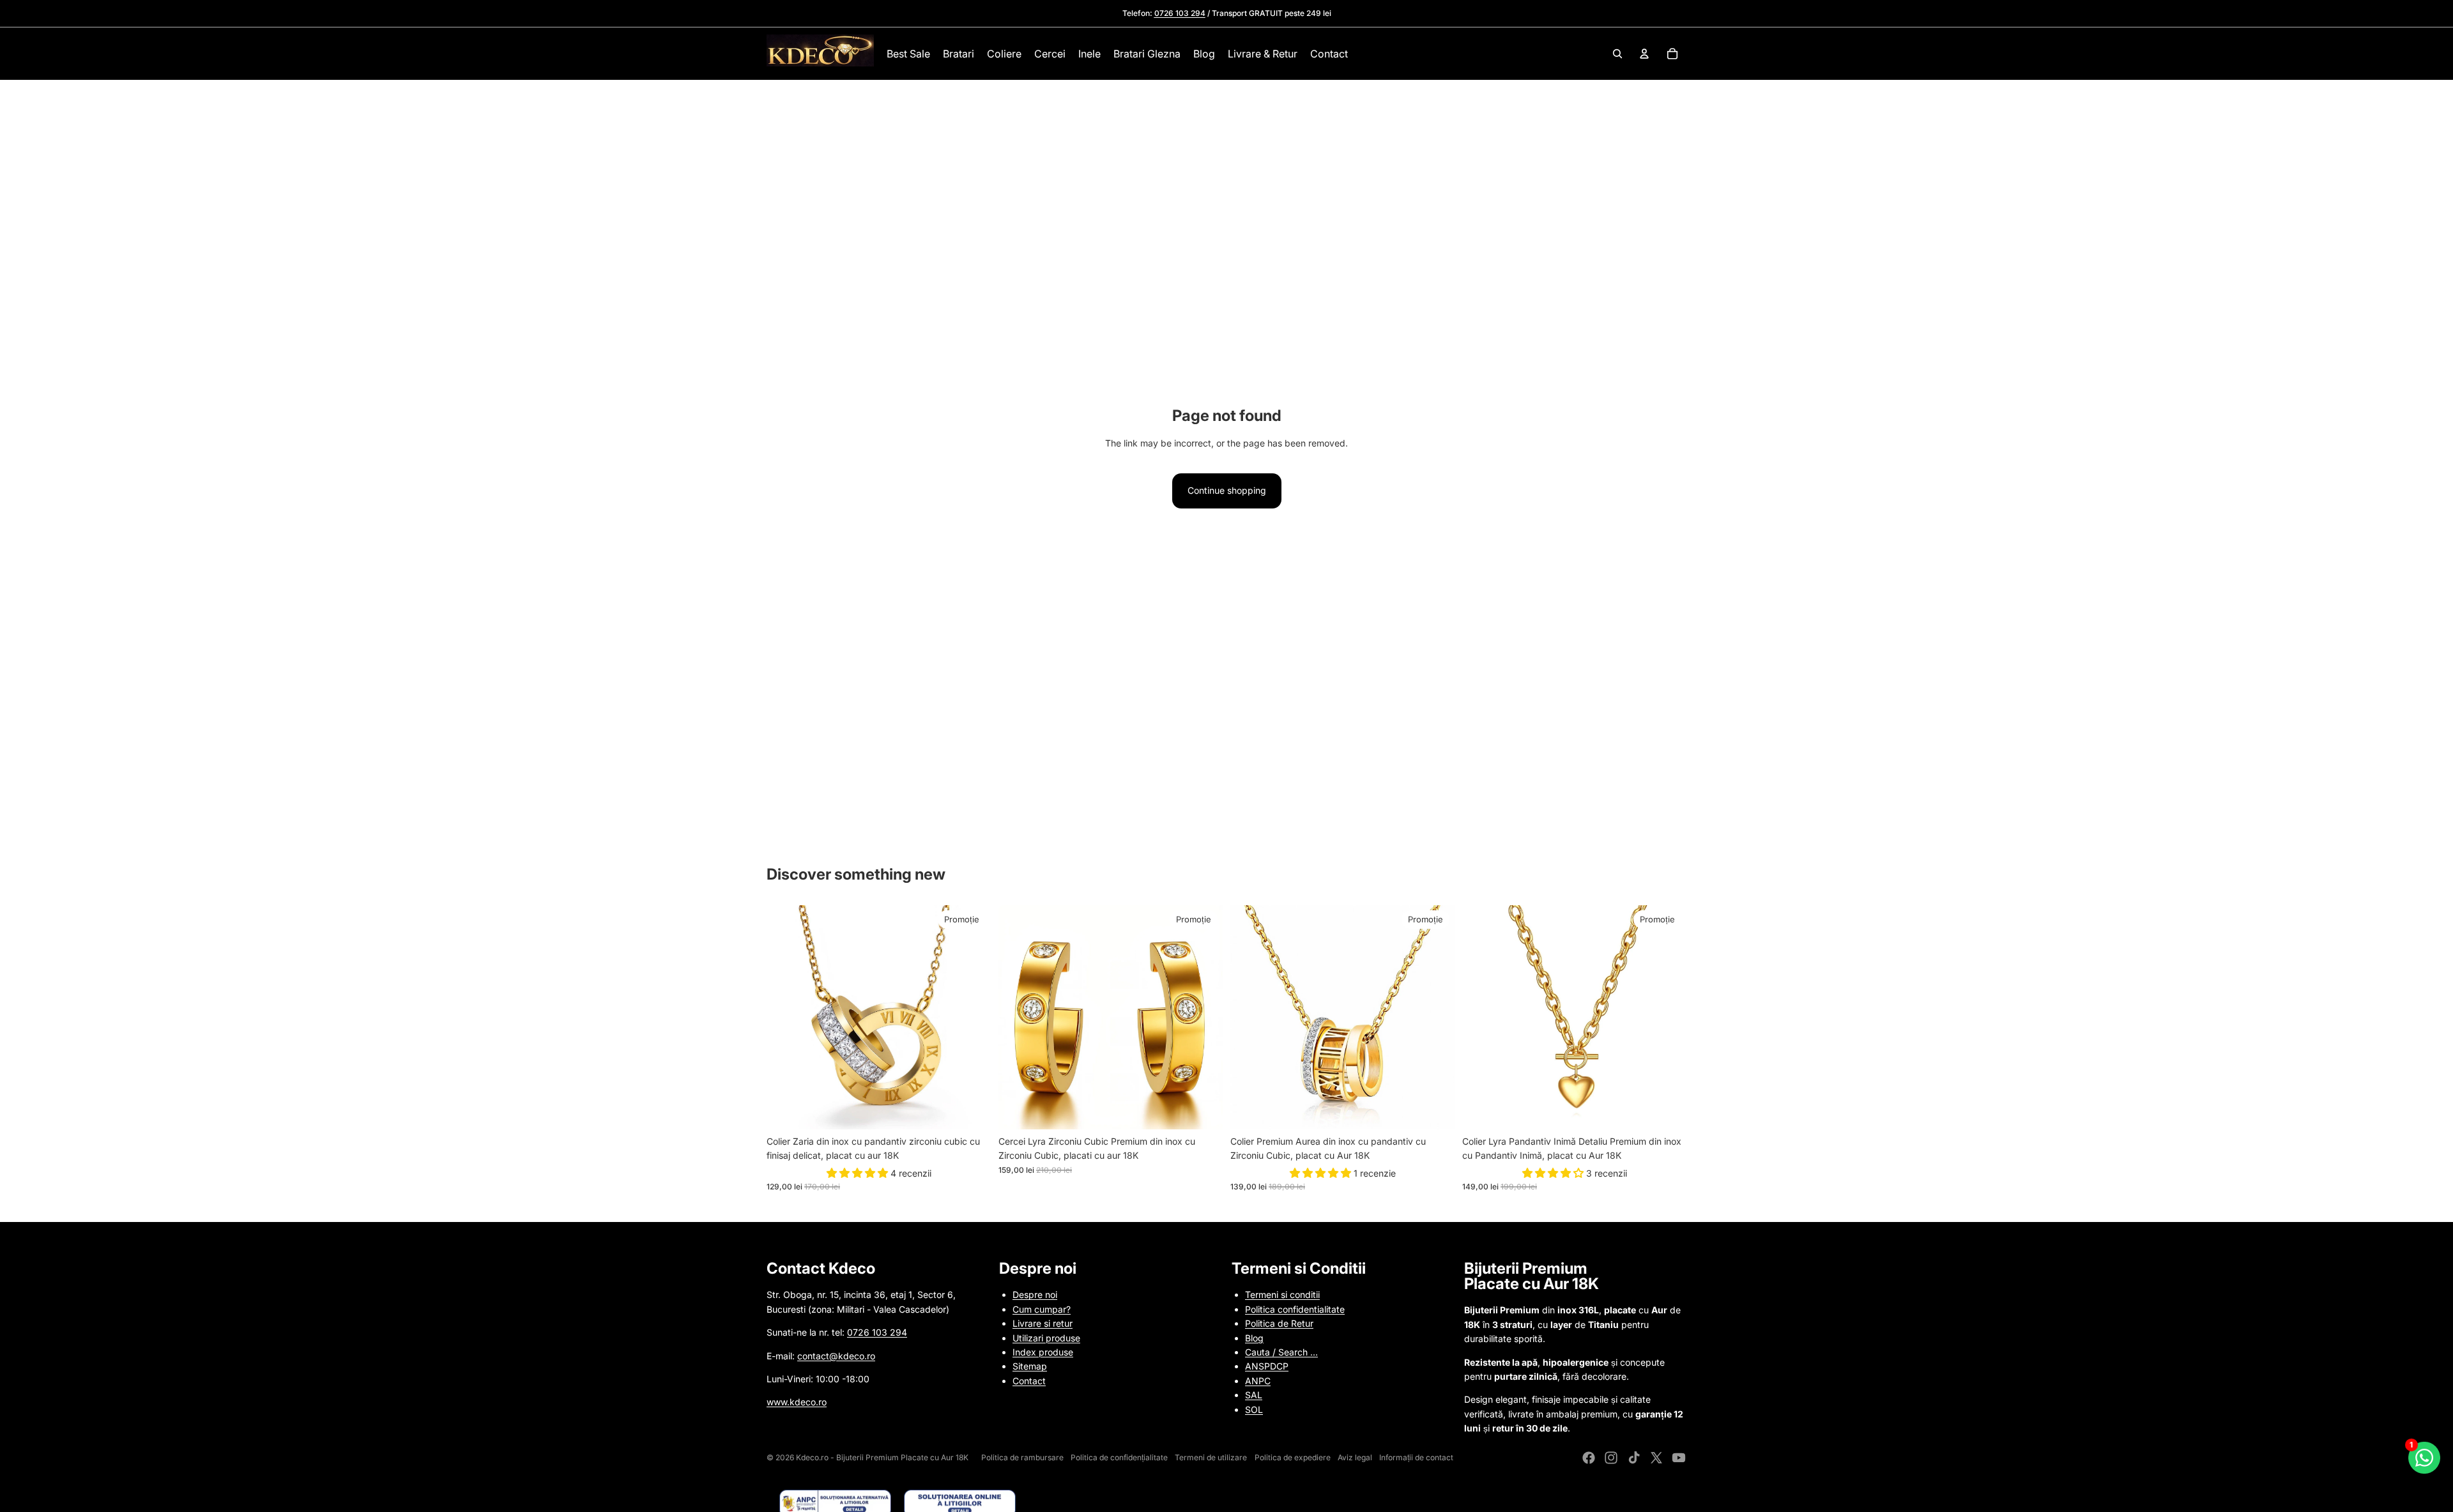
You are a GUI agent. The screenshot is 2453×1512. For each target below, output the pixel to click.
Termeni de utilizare (1211, 1457)
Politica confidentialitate (1295, 1309)
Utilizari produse (1046, 1338)
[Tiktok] (1634, 1458)
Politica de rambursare (1022, 1457)
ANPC (1258, 1381)
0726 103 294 (877, 1332)
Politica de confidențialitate (1119, 1457)
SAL (1254, 1395)
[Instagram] (1611, 1458)
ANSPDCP (1267, 1366)
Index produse (1043, 1352)
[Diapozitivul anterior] (786, 1017)
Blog (1254, 1338)
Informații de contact (1416, 1457)
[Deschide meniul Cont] (1644, 54)
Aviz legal (1355, 1457)
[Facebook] (1589, 1458)
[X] (1656, 1458)
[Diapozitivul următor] (972, 1017)
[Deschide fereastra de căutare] (1617, 54)
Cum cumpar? (1042, 1309)
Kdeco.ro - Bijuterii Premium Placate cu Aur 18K (882, 1457)
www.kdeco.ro (797, 1402)
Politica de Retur (1279, 1323)
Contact (1029, 1381)
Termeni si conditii (1282, 1294)
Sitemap (1030, 1366)
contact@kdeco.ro (836, 1356)
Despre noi (1035, 1294)
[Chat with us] (2425, 1458)
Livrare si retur (1043, 1323)
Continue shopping (1227, 490)
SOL (1254, 1409)
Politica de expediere (1293, 1457)
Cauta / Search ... (1281, 1352)
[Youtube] (1679, 1458)
